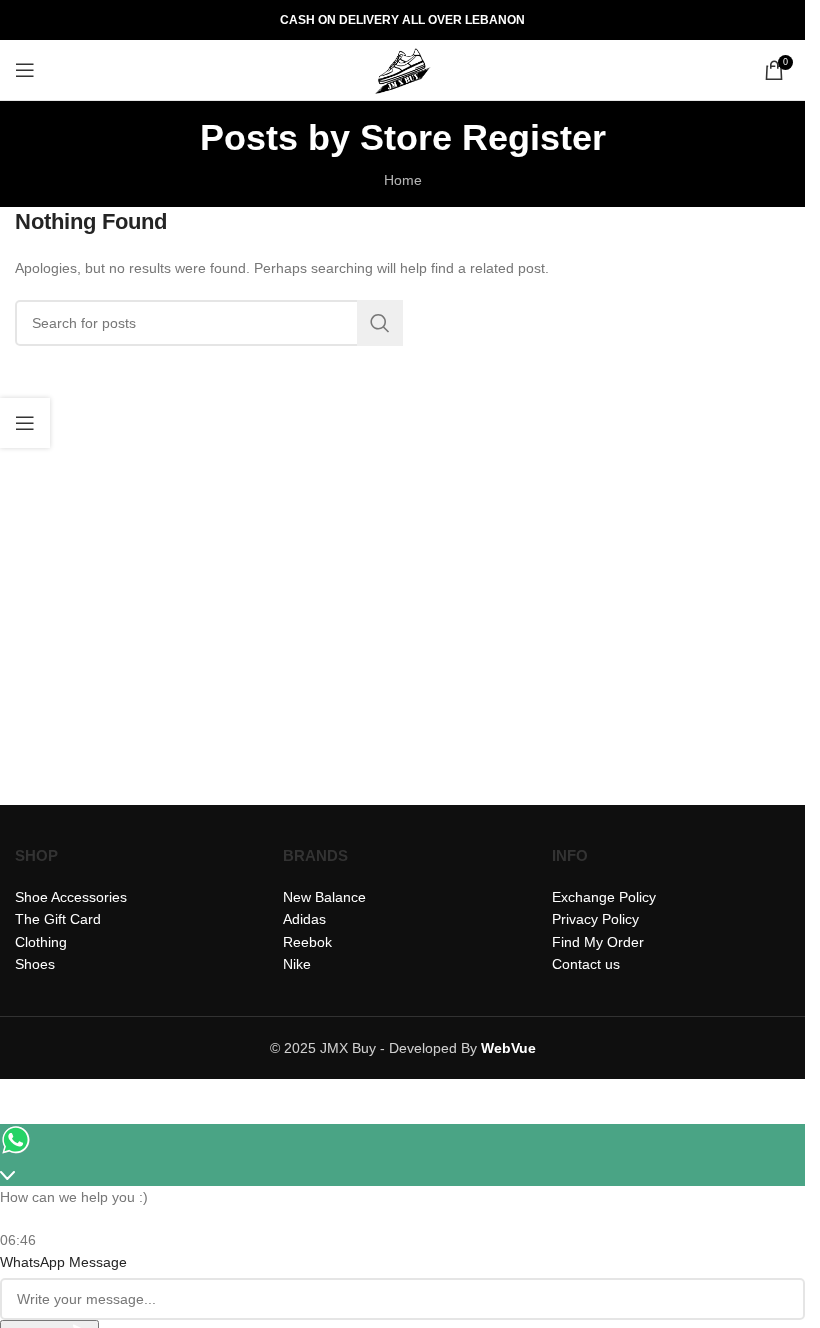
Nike (297, 964)
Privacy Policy (595, 919)
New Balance (324, 897)
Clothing (41, 942)
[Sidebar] (25, 423)
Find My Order (598, 942)
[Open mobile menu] (25, 70)
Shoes (35, 964)
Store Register (483, 137)
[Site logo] (403, 69)
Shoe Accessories (71, 897)
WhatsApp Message (63, 1262)
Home (403, 180)
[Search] (380, 323)
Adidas (304, 919)
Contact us (586, 964)
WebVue (508, 1048)
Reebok (307, 942)
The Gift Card (58, 919)
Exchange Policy (604, 897)
